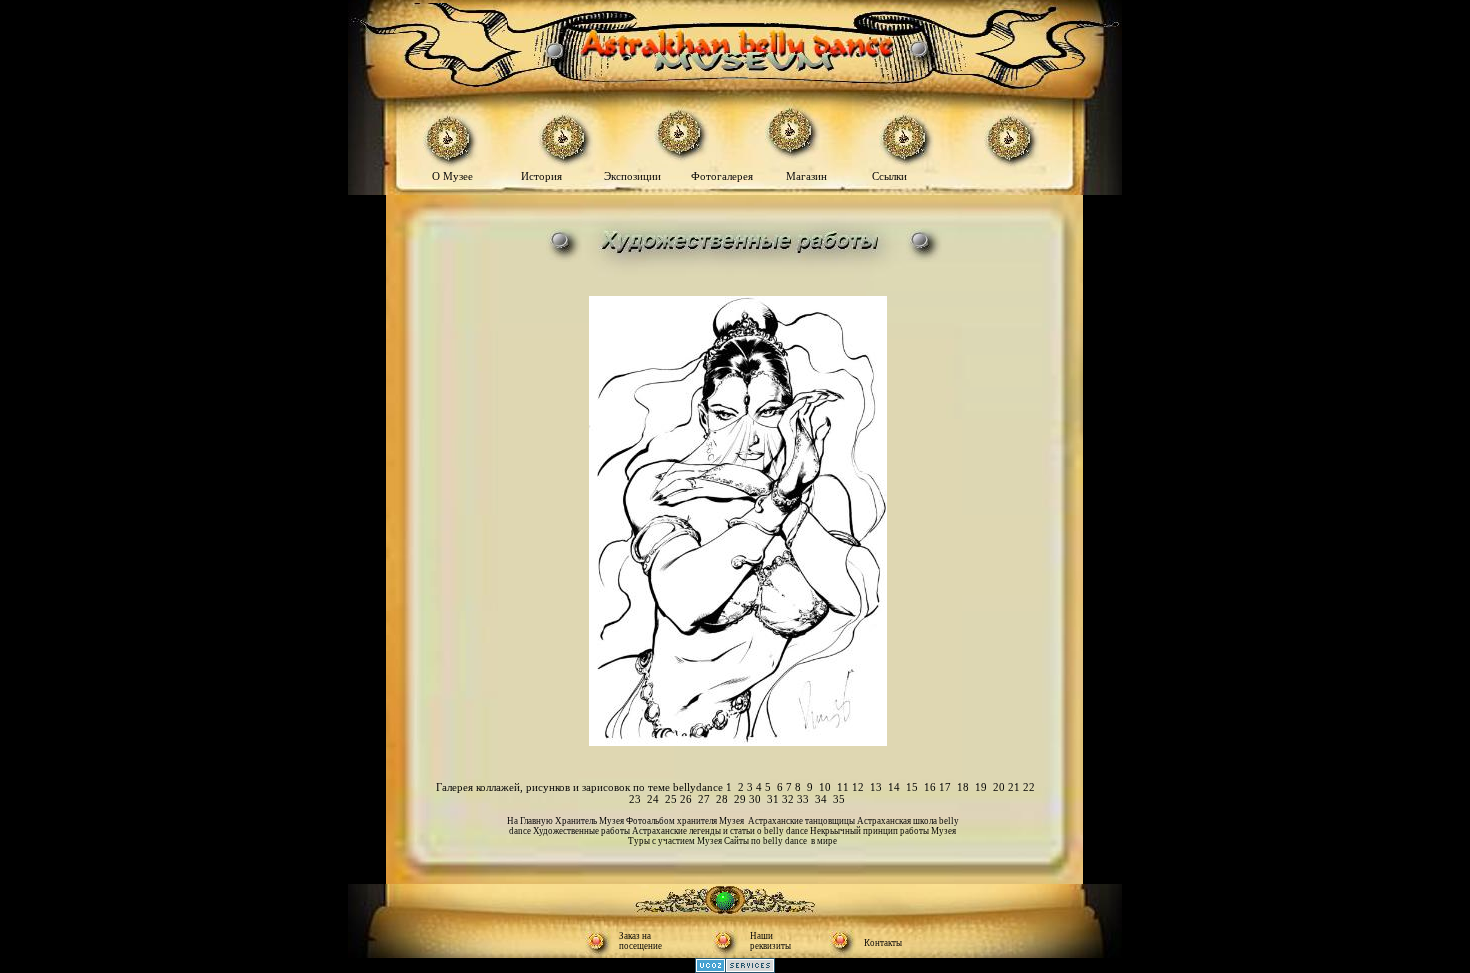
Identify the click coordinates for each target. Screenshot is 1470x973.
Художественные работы (582, 831)
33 (803, 799)
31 (773, 799)
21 (1014, 787)
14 (894, 787)
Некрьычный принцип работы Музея (883, 831)
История (541, 176)
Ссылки (889, 176)
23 (635, 799)
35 (839, 799)
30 (755, 799)
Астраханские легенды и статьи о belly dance (721, 831)
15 (912, 787)
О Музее (454, 176)
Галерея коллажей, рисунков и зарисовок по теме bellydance (579, 787)
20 (999, 787)
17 (945, 787)
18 (963, 787)
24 (653, 799)
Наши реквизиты (770, 941)
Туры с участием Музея (676, 841)
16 (930, 787)
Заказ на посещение (640, 941)
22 (1029, 787)
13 (876, 787)
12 (858, 787)
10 (825, 787)
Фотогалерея (726, 176)
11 (843, 787)
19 (981, 787)
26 (686, 799)
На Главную (531, 821)
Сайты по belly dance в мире (780, 841)
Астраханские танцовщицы (802, 821)
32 (788, 799)
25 (671, 799)
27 (704, 799)
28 (722, 799)
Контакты (883, 943)
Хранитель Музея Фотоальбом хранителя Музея (651, 821)
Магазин (806, 176)
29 (741, 799)
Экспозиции (634, 176)
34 (821, 799)
